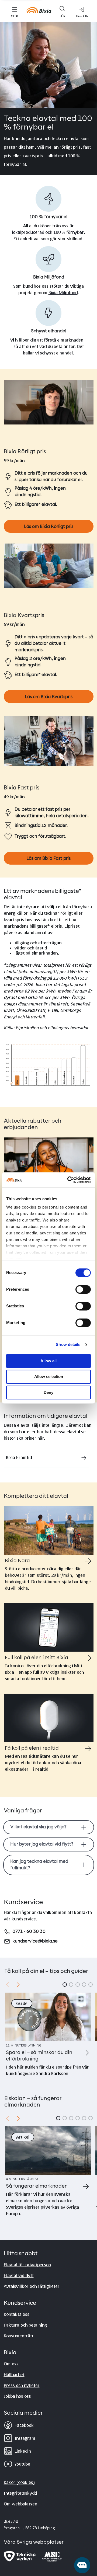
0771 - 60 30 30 (29, 1932)
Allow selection (49, 1377)
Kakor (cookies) (19, 2482)
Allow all (48, 1361)
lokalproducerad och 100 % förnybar (48, 232)
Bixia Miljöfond (63, 292)
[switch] (83, 1289)
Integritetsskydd (20, 2493)
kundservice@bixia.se (35, 1941)
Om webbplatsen (20, 2504)
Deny (48, 1392)
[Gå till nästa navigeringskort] (18, 1985)
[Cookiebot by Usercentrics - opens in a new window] (68, 1180)
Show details (68, 1344)
